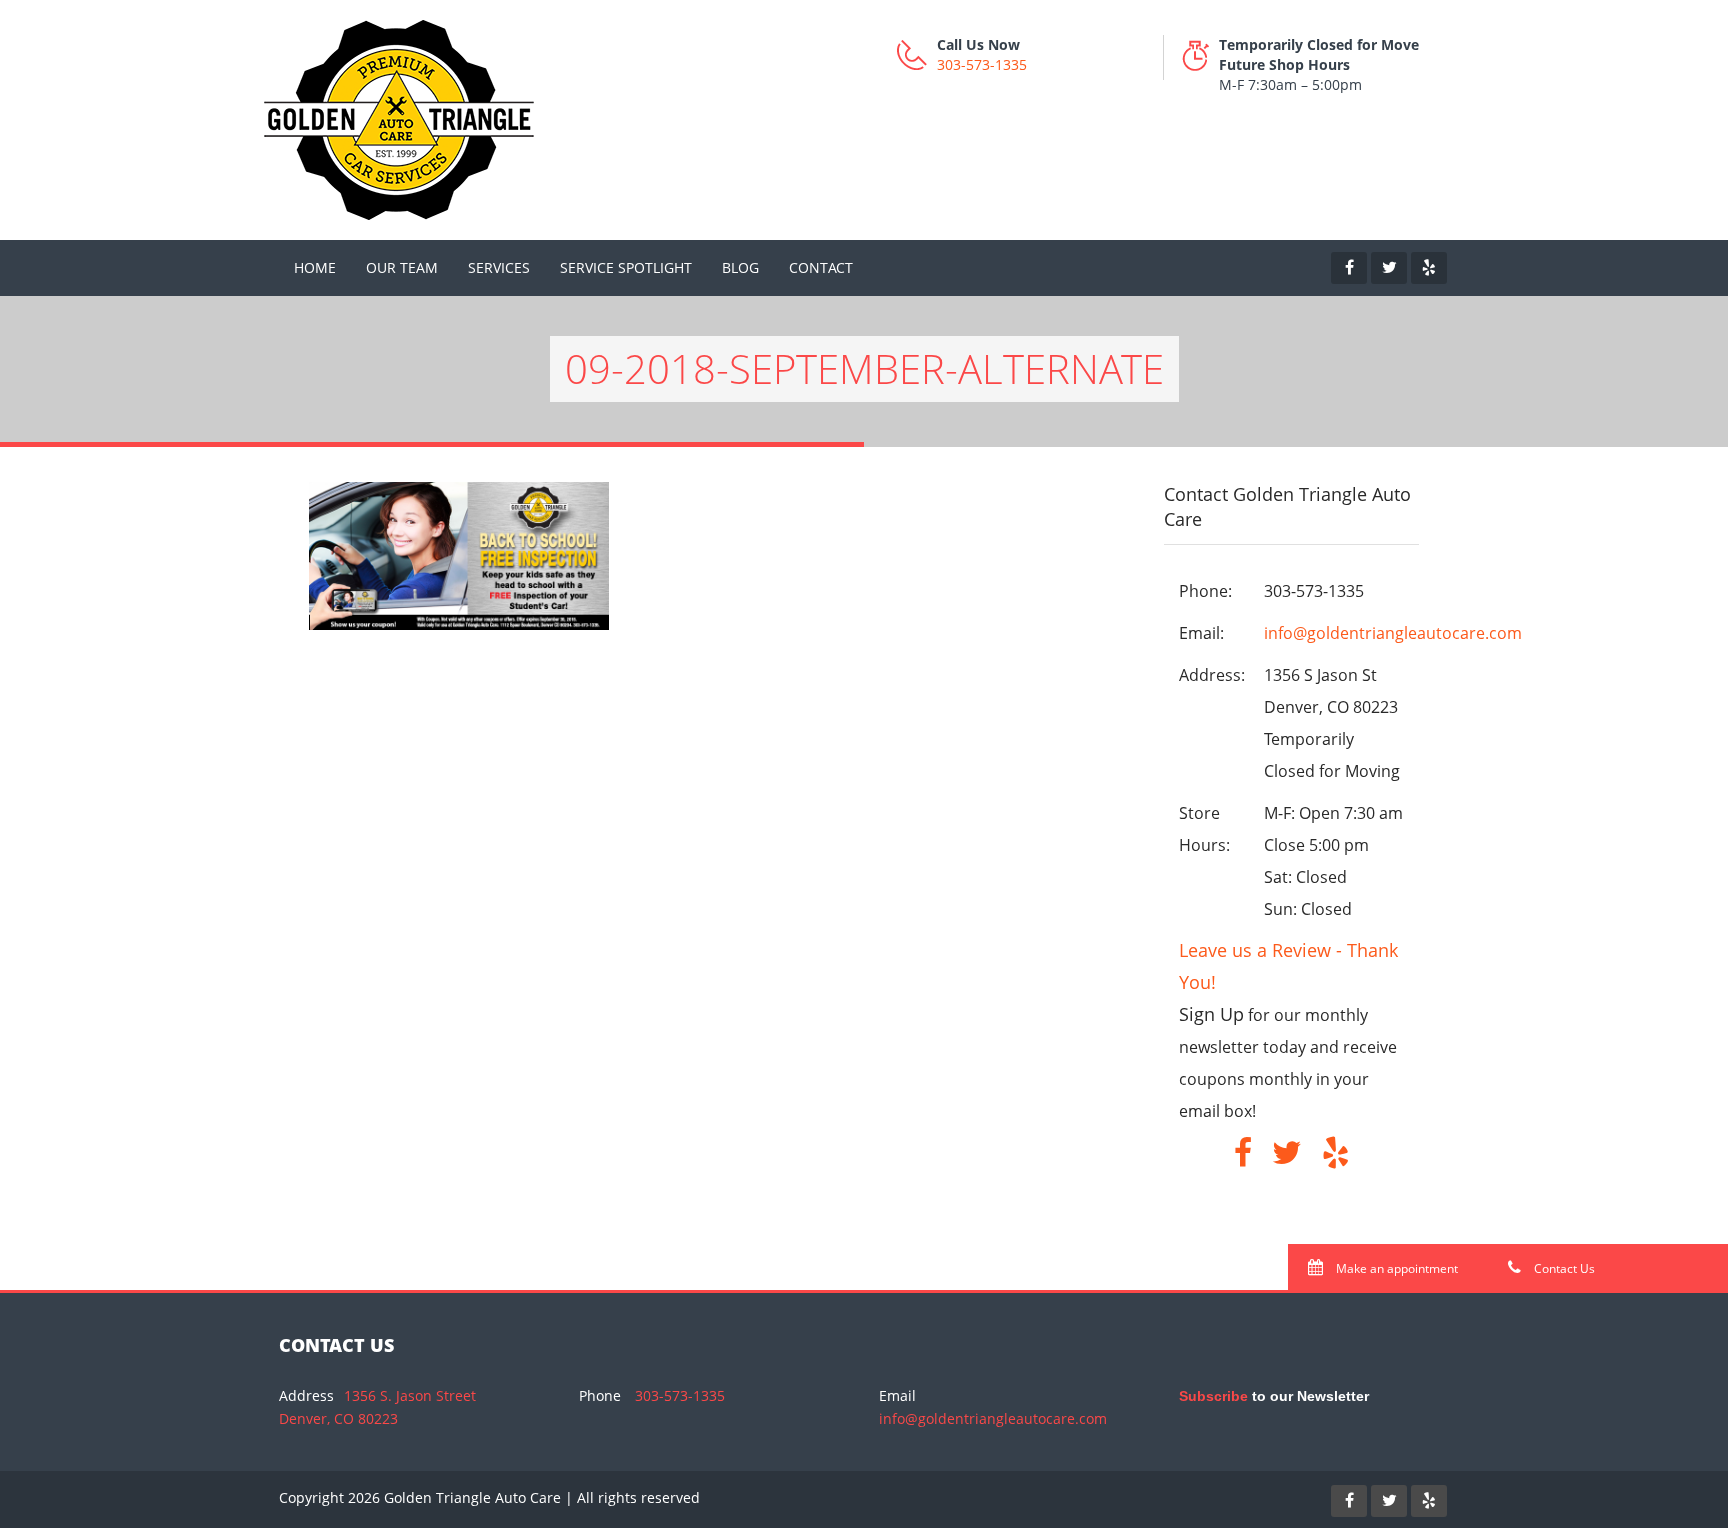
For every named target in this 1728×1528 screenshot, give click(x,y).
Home (315, 267)
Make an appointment (1395, 1268)
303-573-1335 (982, 64)
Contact (821, 267)
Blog (740, 267)
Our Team (402, 267)
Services (499, 267)
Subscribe (1213, 1396)
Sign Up (1211, 1014)
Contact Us (1563, 1268)
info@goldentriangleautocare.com (1393, 633)
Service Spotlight (626, 267)
